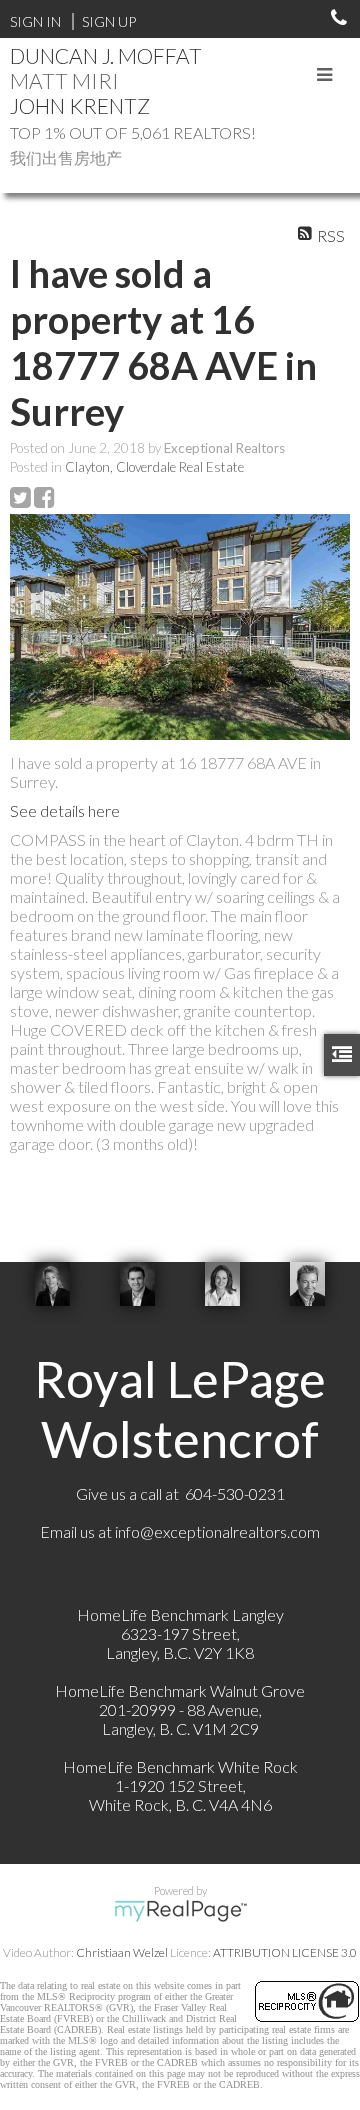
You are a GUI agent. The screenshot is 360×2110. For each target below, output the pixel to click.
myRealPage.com (180, 1911)
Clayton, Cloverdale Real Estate (154, 467)
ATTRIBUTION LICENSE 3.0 (285, 1952)
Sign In (35, 21)
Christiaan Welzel (122, 1952)
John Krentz (80, 105)
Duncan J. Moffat (106, 55)
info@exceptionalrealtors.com (217, 1531)
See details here (65, 810)
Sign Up (109, 21)
